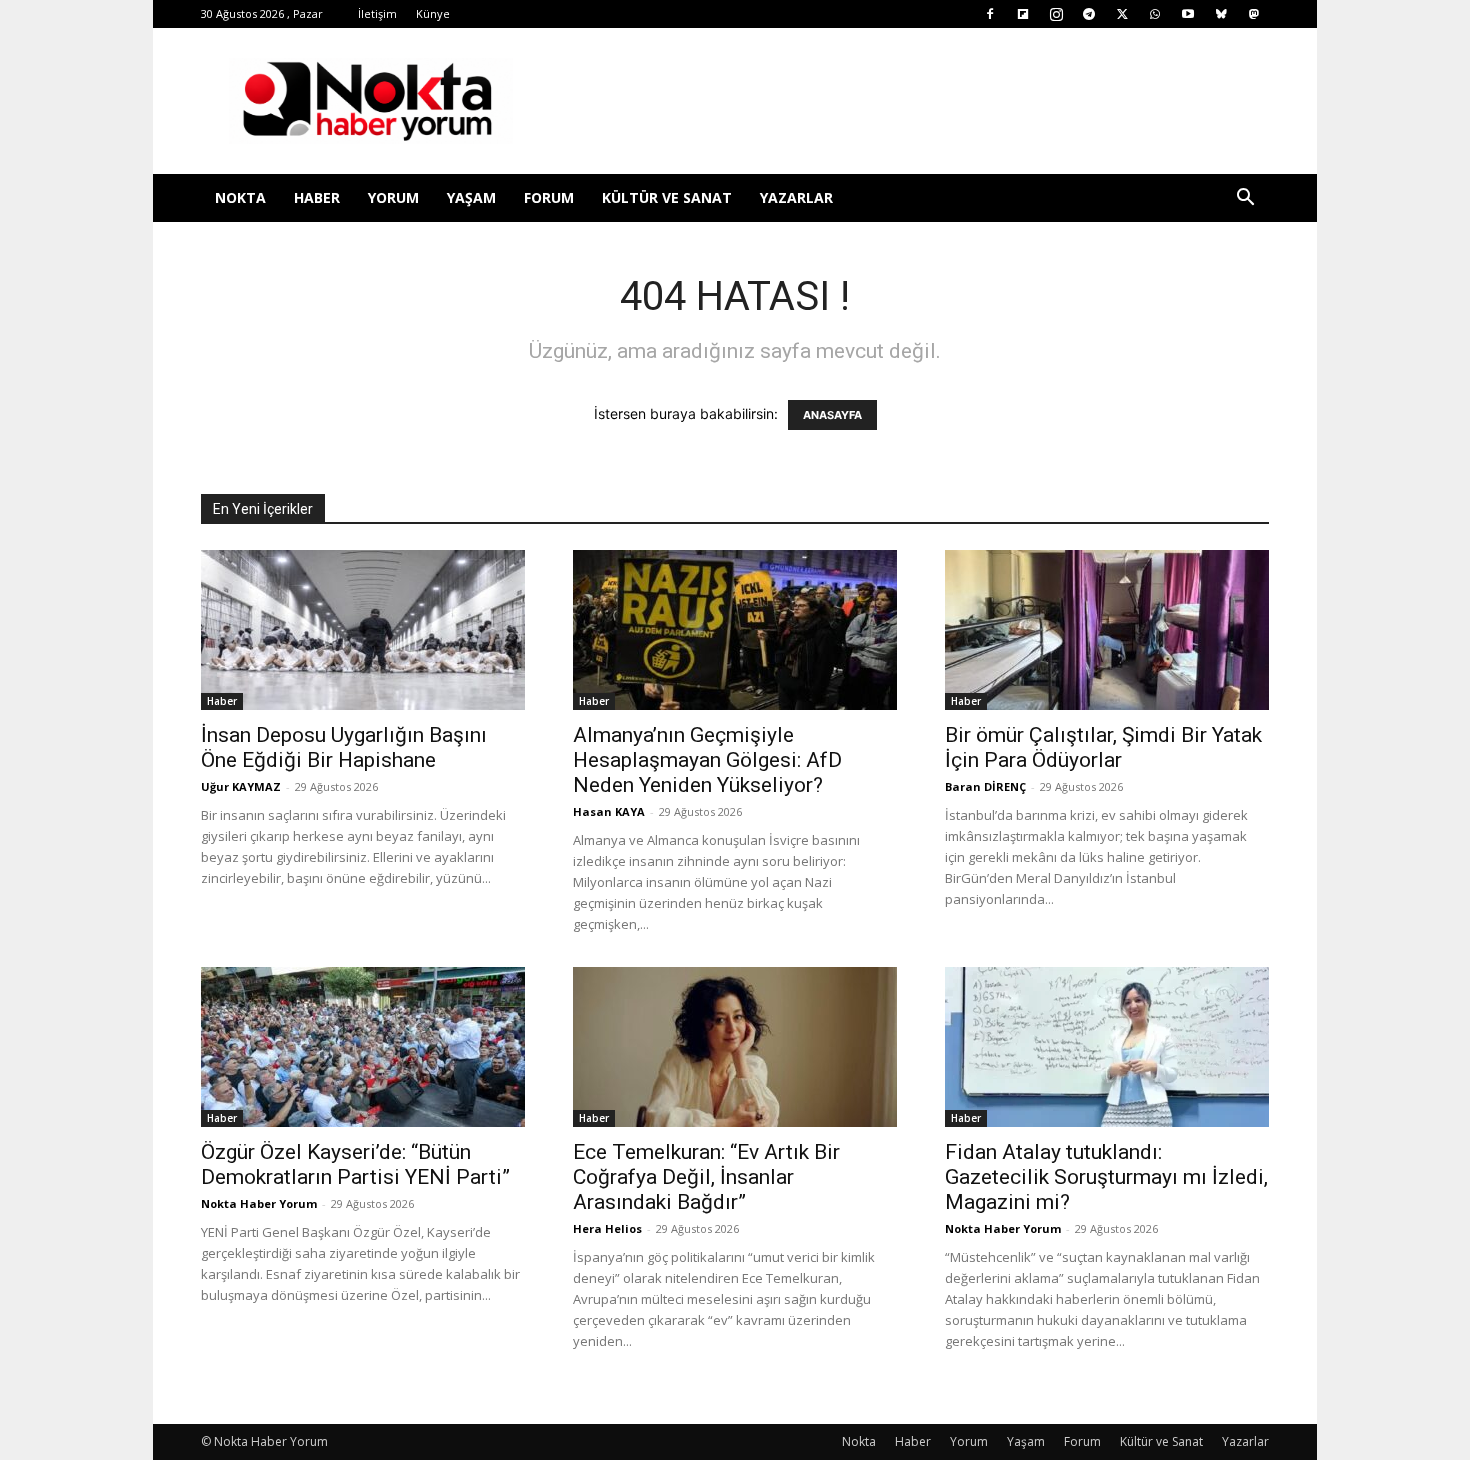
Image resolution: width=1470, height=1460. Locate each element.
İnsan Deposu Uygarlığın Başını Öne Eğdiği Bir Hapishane (344, 747)
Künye (433, 13)
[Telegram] (1089, 14)
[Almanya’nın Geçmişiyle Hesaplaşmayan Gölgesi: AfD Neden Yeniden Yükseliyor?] (735, 630)
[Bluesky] (1221, 14)
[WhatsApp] (1155, 14)
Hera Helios (607, 1228)
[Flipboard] (1023, 14)
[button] (1245, 199)
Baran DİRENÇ (985, 786)
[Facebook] (990, 14)
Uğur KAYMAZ (241, 786)
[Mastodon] (1254, 14)
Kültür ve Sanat (667, 197)
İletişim (377, 13)
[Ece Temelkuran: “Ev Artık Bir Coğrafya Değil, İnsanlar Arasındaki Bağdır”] (735, 1047)
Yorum (393, 197)
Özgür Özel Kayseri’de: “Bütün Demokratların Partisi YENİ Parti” (355, 1164)
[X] (1122, 14)
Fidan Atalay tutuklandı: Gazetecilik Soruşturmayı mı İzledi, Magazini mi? (1106, 1177)
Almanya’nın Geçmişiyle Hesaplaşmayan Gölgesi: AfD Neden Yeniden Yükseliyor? (707, 760)
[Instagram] (1056, 14)
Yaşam (471, 197)
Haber (317, 197)
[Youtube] (1188, 14)
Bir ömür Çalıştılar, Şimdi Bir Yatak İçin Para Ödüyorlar (1103, 747)
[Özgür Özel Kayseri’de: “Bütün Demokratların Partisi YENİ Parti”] (363, 1047)
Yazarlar (796, 197)
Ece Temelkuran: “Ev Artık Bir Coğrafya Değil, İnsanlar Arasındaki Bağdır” (706, 1177)
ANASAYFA (832, 415)
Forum (549, 197)
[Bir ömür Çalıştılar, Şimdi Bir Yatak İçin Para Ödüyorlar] (1107, 630)
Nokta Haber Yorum (259, 1203)
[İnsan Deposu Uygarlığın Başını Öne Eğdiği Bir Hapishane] (363, 630)
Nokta (240, 197)
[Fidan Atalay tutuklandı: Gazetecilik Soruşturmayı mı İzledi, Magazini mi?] (1107, 1047)
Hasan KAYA (609, 811)
